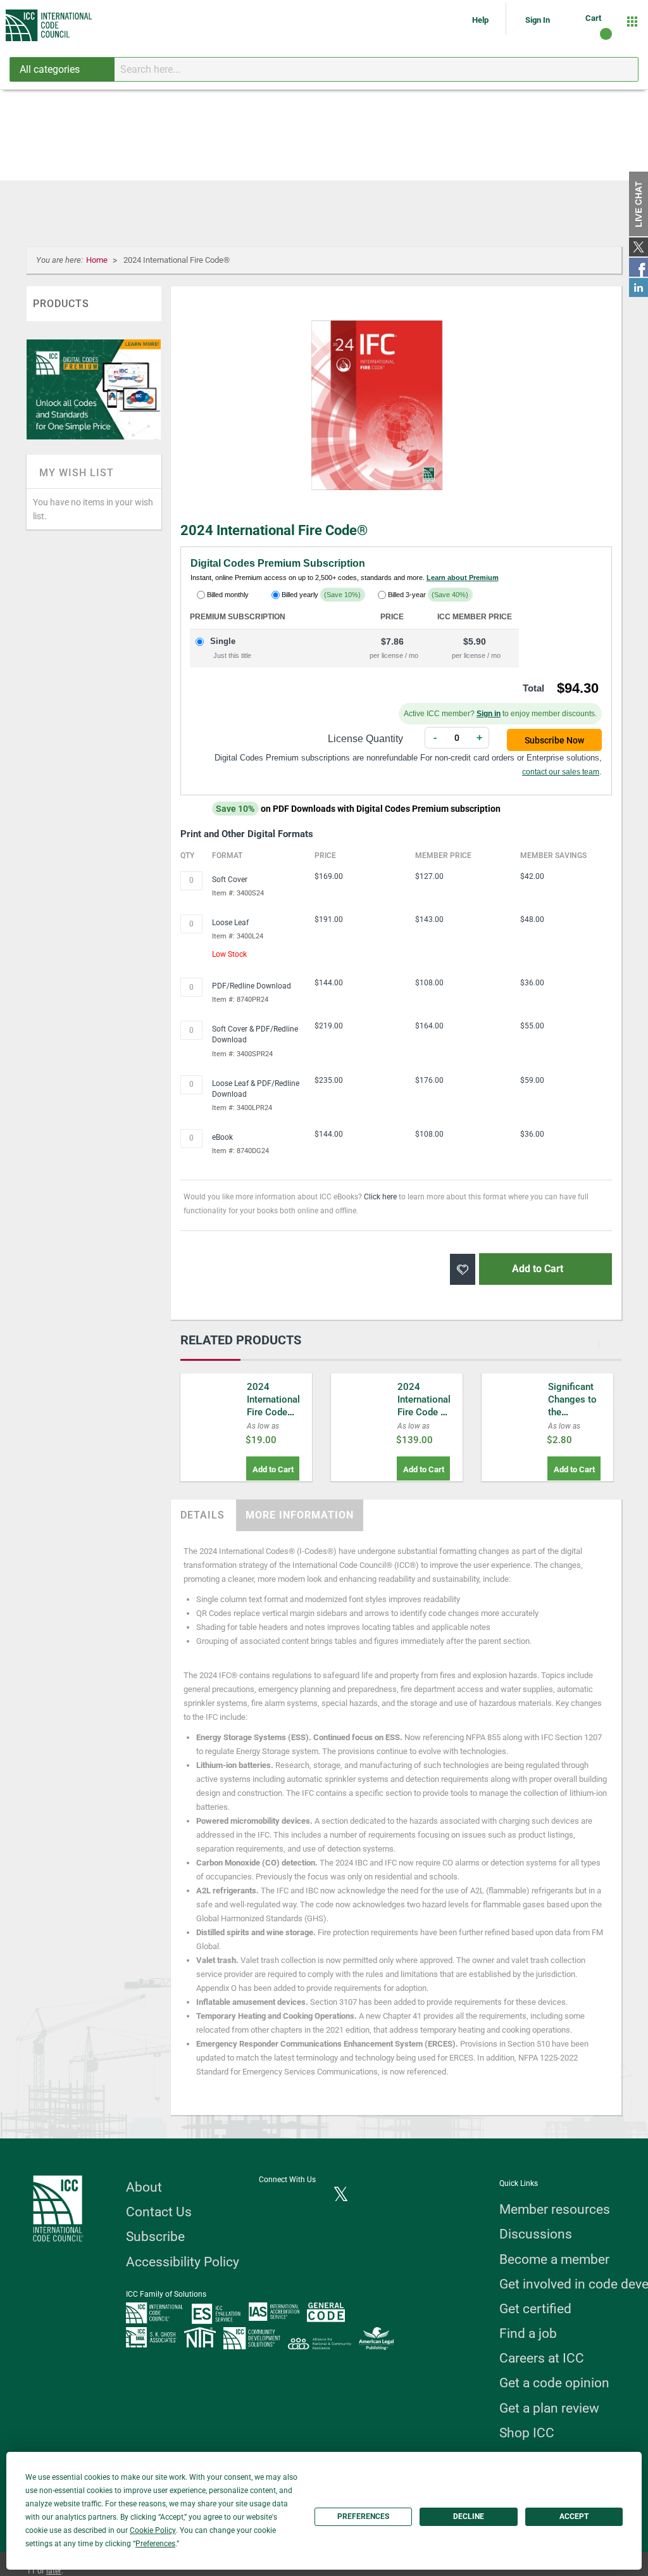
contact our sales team (561, 772)
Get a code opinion (554, 2383)
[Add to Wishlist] (463, 1269)
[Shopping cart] (595, 50)
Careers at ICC (542, 2358)
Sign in (489, 714)
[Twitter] (341, 2195)
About (144, 2187)
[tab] (202, 1515)
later (54, 2571)
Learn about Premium (463, 578)
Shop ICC (527, 2433)
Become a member (554, 2259)
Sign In (538, 20)
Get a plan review (549, 2408)
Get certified (535, 2309)
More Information (300, 1515)
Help (481, 20)
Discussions (536, 2234)
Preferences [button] (155, 2544)
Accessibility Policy (183, 2262)
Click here (380, 1197)
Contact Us (159, 2212)
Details (202, 1515)
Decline (469, 2516)
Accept (574, 2516)
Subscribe (155, 2237)
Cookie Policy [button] (153, 2530)
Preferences (363, 2516)
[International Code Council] (50, 25)
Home (98, 260)
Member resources (555, 2209)
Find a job (528, 2333)
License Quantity (365, 739)
